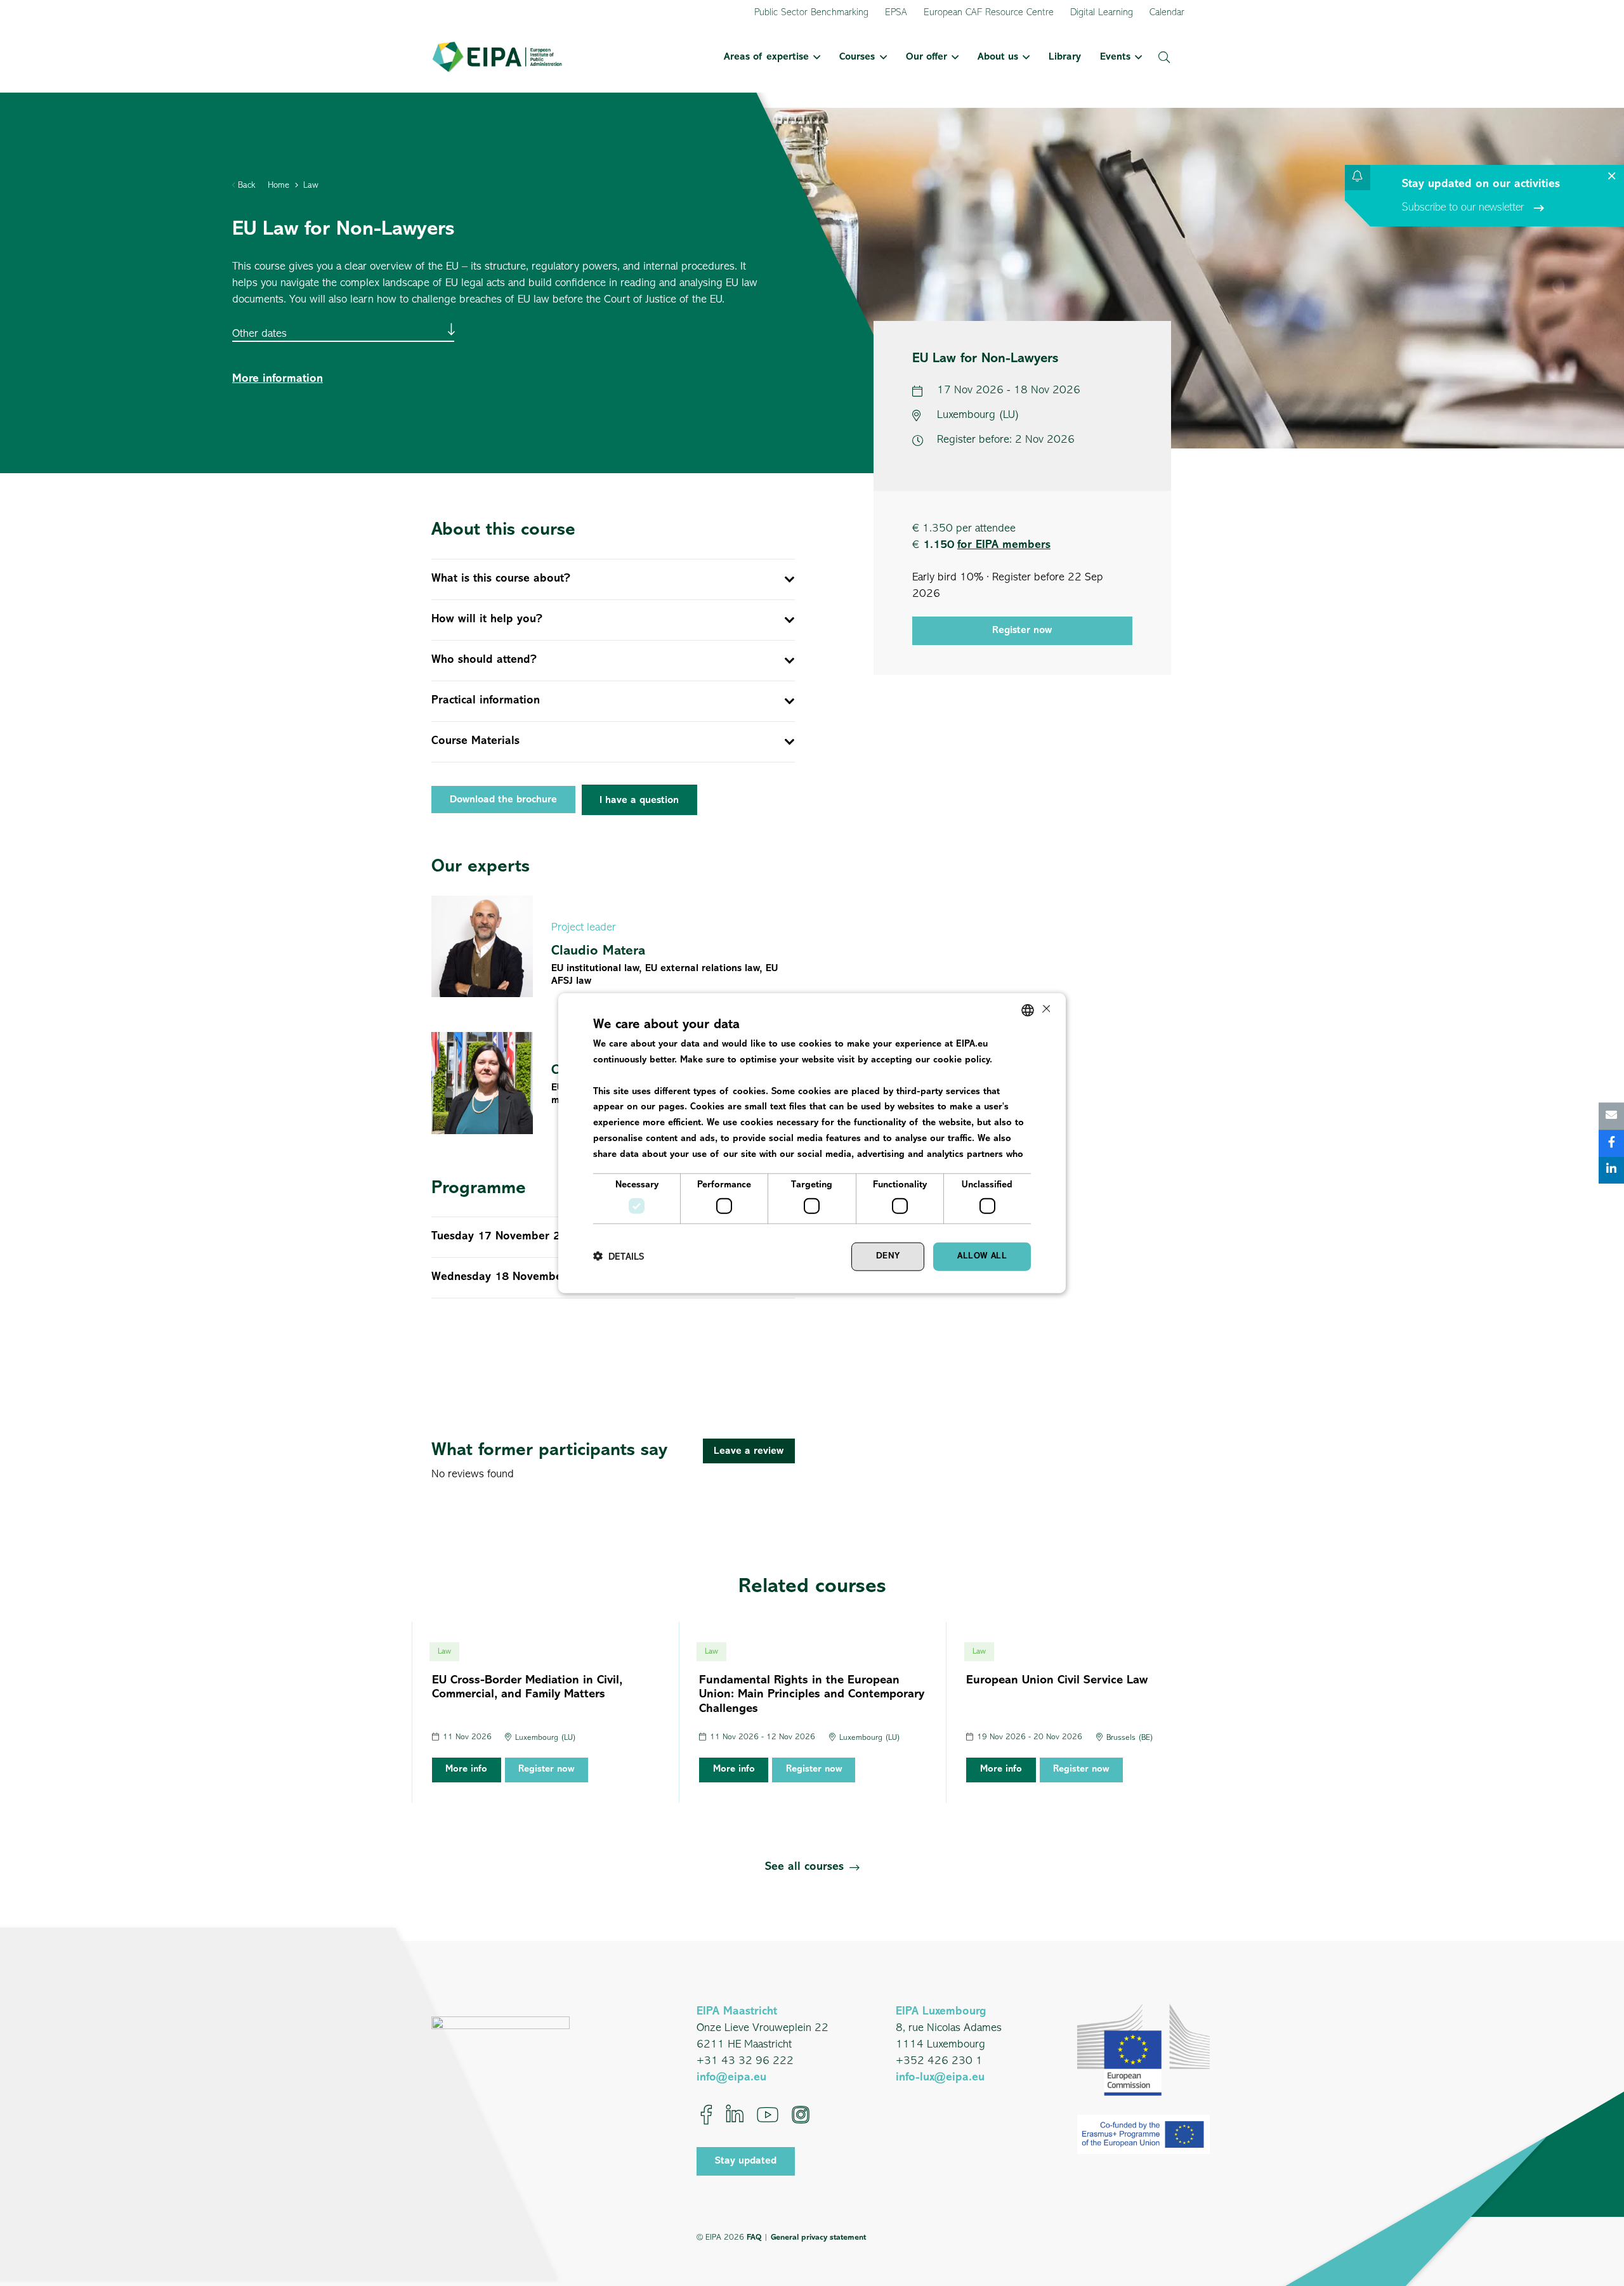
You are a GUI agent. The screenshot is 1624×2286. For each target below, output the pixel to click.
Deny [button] (888, 1256)
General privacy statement (818, 2237)
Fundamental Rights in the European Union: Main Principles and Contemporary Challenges (812, 1695)
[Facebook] (706, 2115)
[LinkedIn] (735, 2115)
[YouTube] (768, 2115)
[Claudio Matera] (613, 947)
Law (311, 186)
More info (466, 1769)
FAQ (754, 2237)
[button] (815, 57)
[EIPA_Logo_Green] (497, 57)
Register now (1022, 630)
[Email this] (1611, 1116)
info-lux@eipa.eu (940, 2078)
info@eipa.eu (731, 2078)
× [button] (1045, 1009)
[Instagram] (801, 2115)
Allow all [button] (982, 1256)
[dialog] (812, 1143)
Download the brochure (503, 800)
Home (278, 186)
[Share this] (1611, 1143)
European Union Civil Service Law (1057, 1681)
